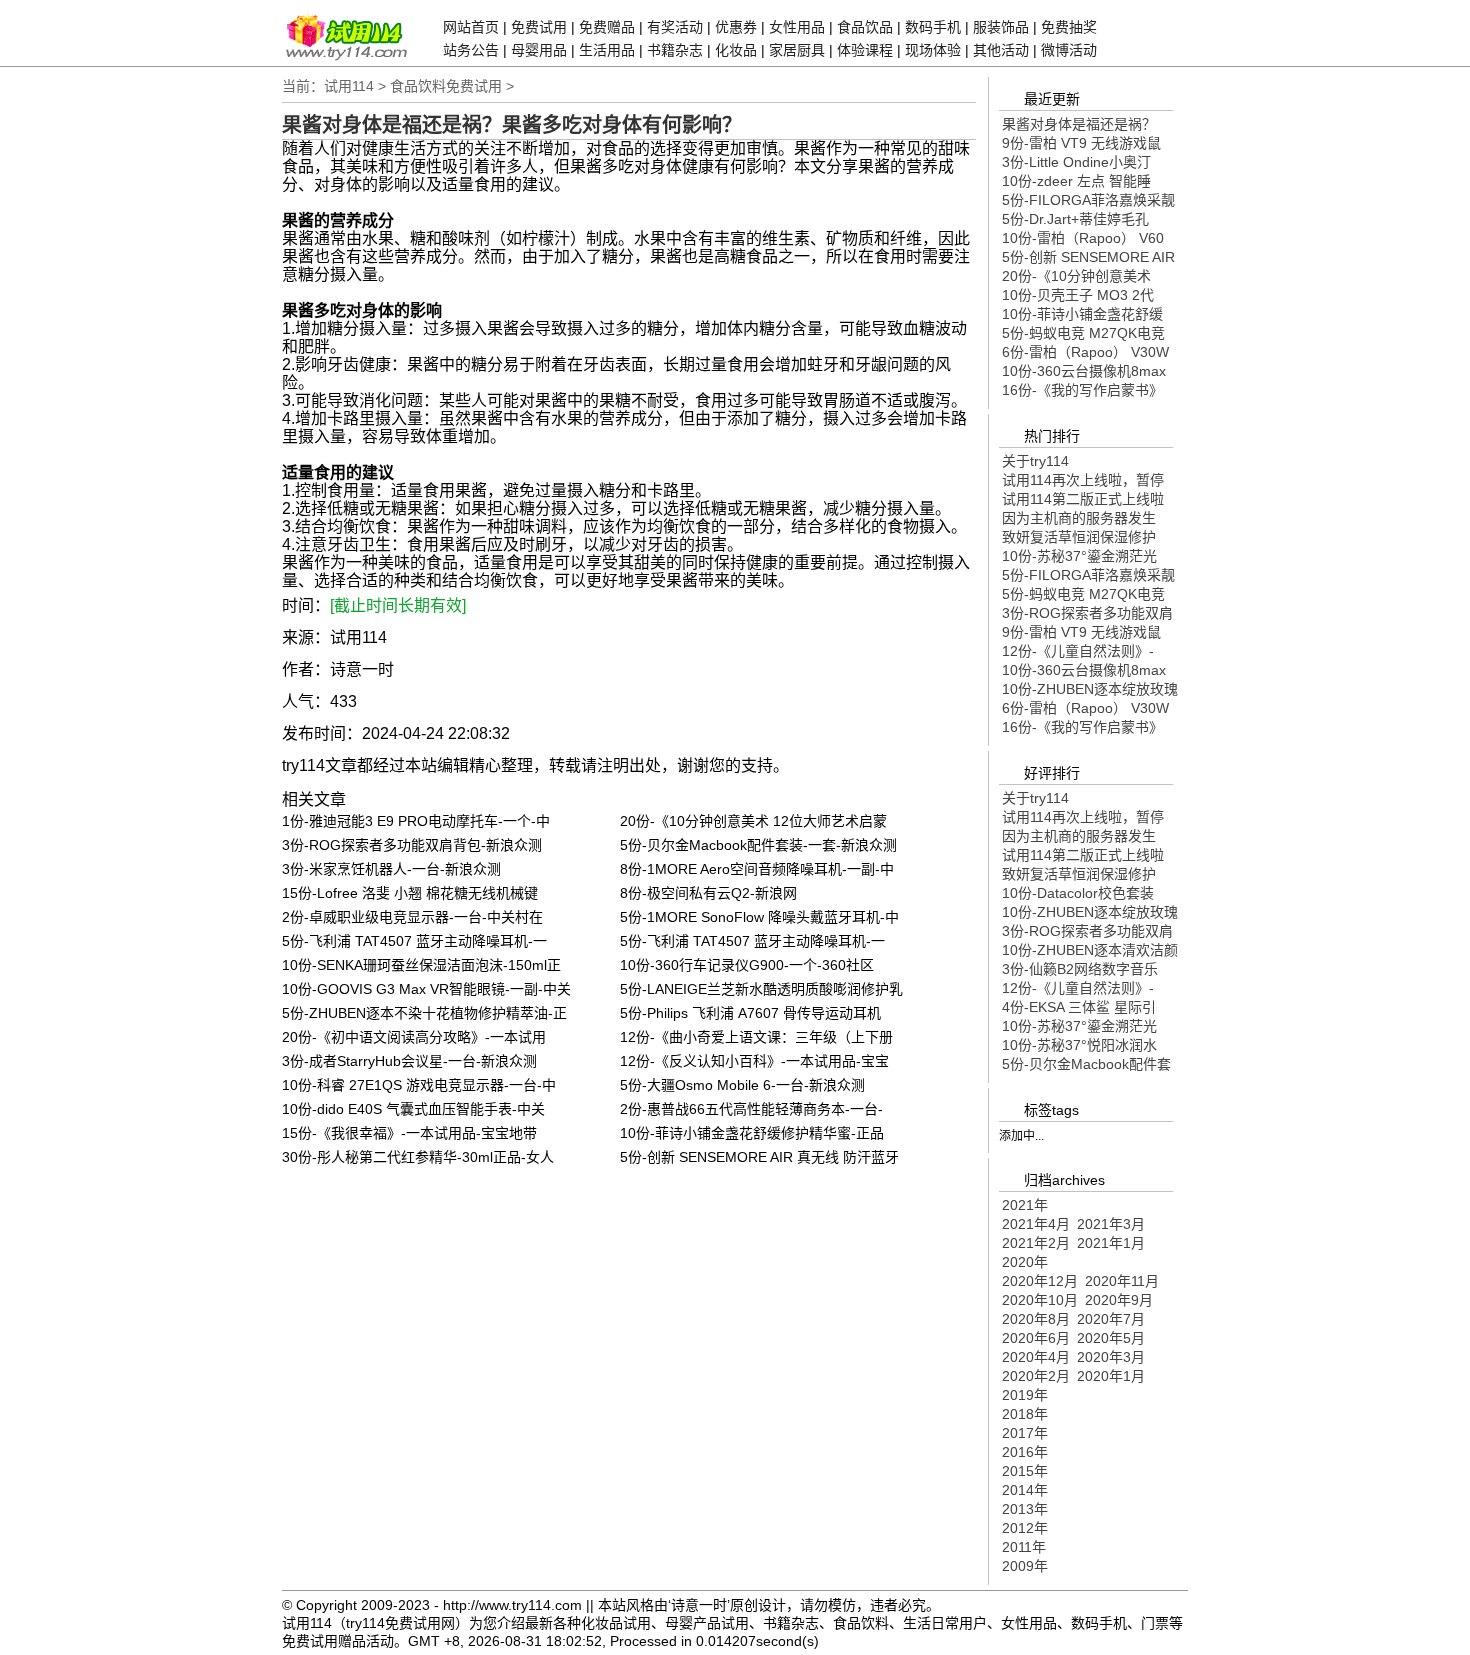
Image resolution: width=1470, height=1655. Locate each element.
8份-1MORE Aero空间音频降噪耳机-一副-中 (757, 869)
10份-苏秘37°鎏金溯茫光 (1079, 556)
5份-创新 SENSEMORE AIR (1088, 257)
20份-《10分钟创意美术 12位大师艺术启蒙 (753, 821)
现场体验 (933, 50)
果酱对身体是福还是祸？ (1079, 124)
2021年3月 (1111, 1224)
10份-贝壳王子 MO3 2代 (1078, 295)
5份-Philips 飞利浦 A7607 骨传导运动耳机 (750, 1013)
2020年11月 (1122, 1281)
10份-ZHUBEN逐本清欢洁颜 (1090, 950)
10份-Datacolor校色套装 (1078, 893)
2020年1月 (1111, 1376)
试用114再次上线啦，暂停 (1083, 480)
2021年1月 (1111, 1243)
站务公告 (471, 50)
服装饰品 (1001, 27)
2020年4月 (1036, 1357)
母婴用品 (539, 50)
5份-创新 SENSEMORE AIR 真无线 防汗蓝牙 (759, 1157)
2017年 (1025, 1433)
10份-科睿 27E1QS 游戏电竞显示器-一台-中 (419, 1085)
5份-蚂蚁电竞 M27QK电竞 (1083, 333)
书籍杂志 (675, 50)
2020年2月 (1036, 1376)
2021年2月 (1036, 1243)
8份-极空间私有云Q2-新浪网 (708, 893)
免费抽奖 (1069, 27)
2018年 (1025, 1414)
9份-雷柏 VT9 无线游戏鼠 (1081, 143)
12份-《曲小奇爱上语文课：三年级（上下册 (756, 1037)
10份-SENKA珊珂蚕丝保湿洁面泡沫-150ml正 (421, 965)
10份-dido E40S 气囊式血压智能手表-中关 (413, 1109)
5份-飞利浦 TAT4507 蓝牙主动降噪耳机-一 (414, 941)
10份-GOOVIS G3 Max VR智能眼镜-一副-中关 (426, 989)
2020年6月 (1036, 1338)
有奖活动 (675, 27)
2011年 (1024, 1547)
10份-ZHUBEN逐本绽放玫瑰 (1090, 689)
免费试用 (539, 27)
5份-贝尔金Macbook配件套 (1086, 1064)
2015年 (1025, 1471)
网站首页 (471, 27)
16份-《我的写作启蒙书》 (1082, 390)
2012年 (1025, 1528)
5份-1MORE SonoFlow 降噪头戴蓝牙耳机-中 (759, 917)
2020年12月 (1040, 1281)
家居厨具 (797, 50)
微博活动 (1069, 50)
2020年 (1025, 1262)
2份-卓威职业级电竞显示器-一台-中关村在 (412, 917)
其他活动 (1001, 50)
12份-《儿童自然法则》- (1078, 651)
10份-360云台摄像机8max (1084, 371)
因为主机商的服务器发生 (1079, 518)
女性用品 (797, 27)
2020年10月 (1040, 1300)
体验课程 (865, 50)
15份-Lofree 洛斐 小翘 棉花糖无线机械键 (410, 893)
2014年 (1025, 1490)
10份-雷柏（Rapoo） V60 (1083, 238)
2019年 (1025, 1395)
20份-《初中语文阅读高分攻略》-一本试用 (414, 1037)
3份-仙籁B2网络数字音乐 (1080, 969)
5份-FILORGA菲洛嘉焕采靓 (1088, 200)
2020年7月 (1111, 1319)
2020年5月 (1111, 1338)
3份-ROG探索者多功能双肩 (1087, 613)
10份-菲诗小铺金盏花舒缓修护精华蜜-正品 (752, 1133)
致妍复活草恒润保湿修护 (1079, 537)
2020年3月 (1111, 1357)
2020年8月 (1036, 1319)
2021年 (1025, 1205)
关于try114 (1035, 461)
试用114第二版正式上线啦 (1083, 499)
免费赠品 (607, 27)
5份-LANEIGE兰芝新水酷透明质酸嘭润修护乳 (761, 989)
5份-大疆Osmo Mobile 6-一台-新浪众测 (742, 1085)
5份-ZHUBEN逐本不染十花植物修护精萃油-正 (424, 1013)
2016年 (1025, 1452)
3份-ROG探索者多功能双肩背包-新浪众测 (412, 845)
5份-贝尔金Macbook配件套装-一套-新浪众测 (758, 845)
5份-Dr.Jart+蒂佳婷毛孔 (1075, 219)
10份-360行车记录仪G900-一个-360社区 (747, 965)
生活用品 (607, 50)
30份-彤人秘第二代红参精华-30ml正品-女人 (418, 1157)
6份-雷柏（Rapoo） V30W (1085, 352)
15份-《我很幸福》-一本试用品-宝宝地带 (409, 1133)
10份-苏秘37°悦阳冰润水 (1079, 1045)
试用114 (349, 86)
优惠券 (736, 27)
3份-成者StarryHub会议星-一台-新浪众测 (409, 1061)
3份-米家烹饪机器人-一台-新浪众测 (391, 869)
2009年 (1025, 1566)
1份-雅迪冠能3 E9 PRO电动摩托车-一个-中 (416, 821)
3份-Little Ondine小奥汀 (1076, 162)
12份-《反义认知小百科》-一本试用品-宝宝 (754, 1061)
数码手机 (933, 27)
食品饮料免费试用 (446, 86)
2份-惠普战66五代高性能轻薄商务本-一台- (751, 1109)
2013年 (1025, 1509)
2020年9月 (1119, 1300)
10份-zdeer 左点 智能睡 (1076, 181)
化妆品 (736, 50)
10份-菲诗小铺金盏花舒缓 (1082, 314)
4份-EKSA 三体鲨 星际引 (1079, 1007)
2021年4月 (1036, 1224)
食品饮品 (865, 27)
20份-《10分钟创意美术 (1076, 276)
